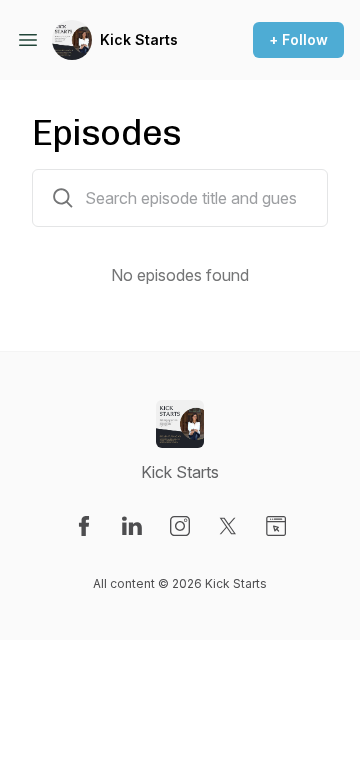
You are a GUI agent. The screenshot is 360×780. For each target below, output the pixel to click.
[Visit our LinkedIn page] (132, 526)
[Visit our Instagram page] (180, 526)
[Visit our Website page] (276, 526)
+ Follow (298, 39)
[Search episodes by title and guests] (63, 198)
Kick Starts (139, 39)
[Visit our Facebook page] (84, 526)
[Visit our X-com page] (228, 526)
